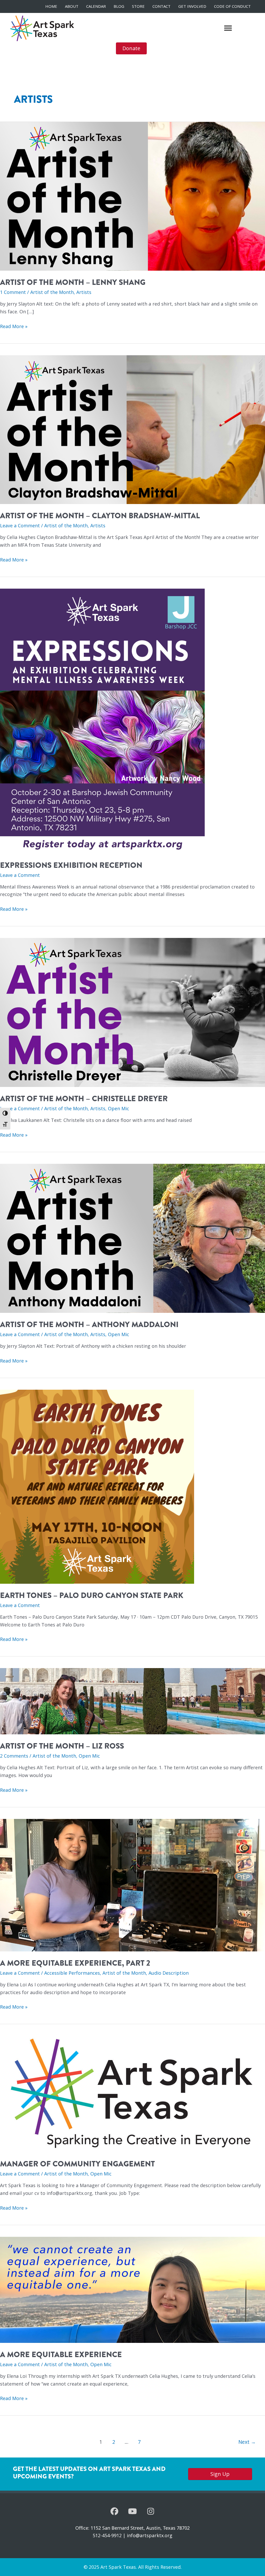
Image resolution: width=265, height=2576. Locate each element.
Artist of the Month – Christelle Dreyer (84, 1099)
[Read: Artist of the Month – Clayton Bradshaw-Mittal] (132, 429)
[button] (114, 2511)
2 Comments (14, 1756)
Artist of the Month (52, 292)
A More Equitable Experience (61, 2355)
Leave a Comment (20, 525)
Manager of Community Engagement (77, 2164)
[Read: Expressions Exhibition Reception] (102, 721)
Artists (84, 292)
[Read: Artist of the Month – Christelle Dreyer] (132, 1012)
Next (247, 2442)
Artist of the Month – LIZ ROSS (62, 1746)
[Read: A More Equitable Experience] (132, 2289)
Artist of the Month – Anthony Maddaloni (89, 1324)
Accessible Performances (72, 1973)
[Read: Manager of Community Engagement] (132, 2093)
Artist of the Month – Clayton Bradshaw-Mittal (100, 516)
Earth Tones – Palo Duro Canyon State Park (92, 1595)
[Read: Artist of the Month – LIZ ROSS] (132, 1701)
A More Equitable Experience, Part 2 (75, 1963)
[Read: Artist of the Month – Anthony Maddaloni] (132, 1238)
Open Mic (119, 1108)
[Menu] (228, 28)
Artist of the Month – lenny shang (73, 282)
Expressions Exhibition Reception (71, 865)
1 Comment (13, 292)
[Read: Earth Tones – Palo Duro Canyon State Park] (97, 1486)
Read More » (14, 327)
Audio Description (169, 1973)
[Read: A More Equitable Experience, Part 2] (132, 1885)
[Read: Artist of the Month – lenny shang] (132, 196)
